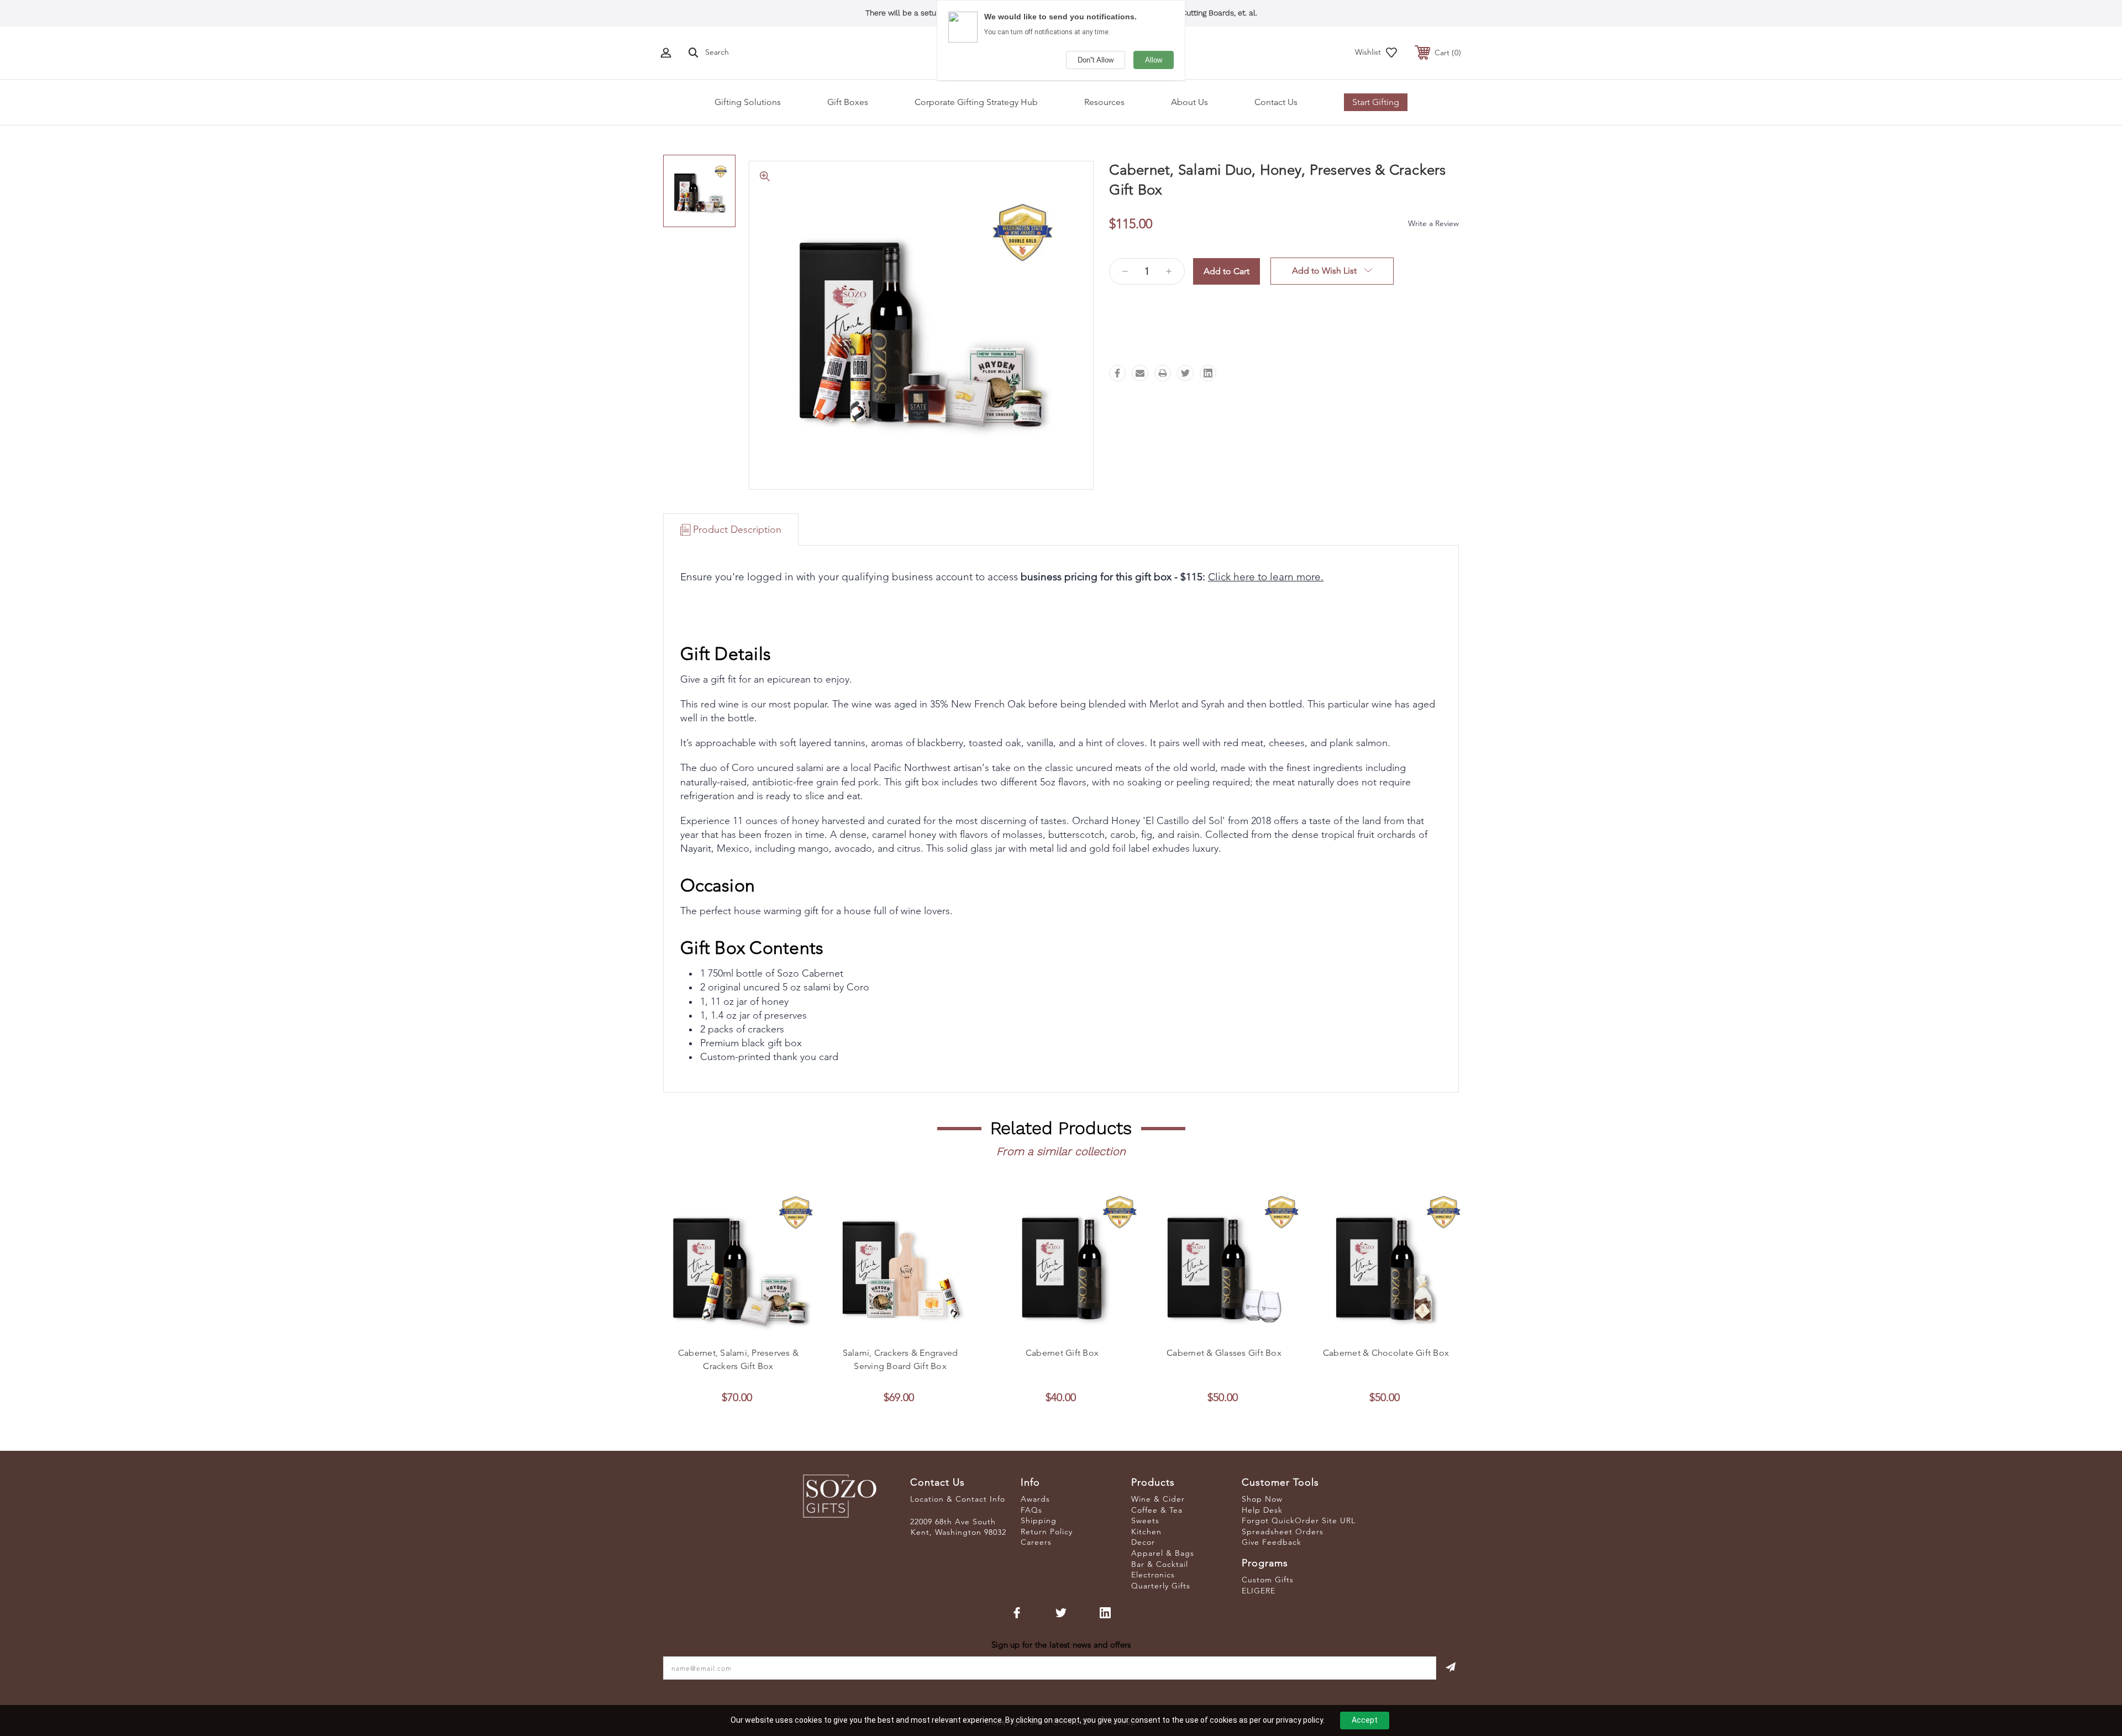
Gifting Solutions (748, 102)
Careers (1036, 1542)
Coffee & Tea (1157, 1510)
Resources (1104, 102)
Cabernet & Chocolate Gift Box (1386, 1353)
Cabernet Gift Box (1062, 1353)
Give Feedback (1272, 1542)
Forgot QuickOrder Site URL (1299, 1520)
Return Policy (1047, 1532)
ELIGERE (1259, 1591)
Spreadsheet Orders (1283, 1532)
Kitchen (1146, 1532)
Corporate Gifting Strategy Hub (976, 102)
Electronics (1153, 1575)
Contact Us (1276, 102)
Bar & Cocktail (1160, 1564)
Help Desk (1262, 1510)
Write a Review (1433, 223)
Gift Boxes (848, 102)
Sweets (1145, 1520)
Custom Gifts (1268, 1580)
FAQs (1031, 1510)
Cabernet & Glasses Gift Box (1224, 1353)
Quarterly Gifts (1161, 1586)
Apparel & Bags (1163, 1553)
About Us (1189, 102)
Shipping (1039, 1520)
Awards (1035, 1499)
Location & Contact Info (958, 1499)
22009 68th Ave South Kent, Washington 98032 (958, 1527)
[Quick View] (726, 1328)
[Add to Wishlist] (750, 1328)
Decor (1143, 1542)
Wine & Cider (1158, 1499)
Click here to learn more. (1266, 577)
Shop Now (1262, 1499)
